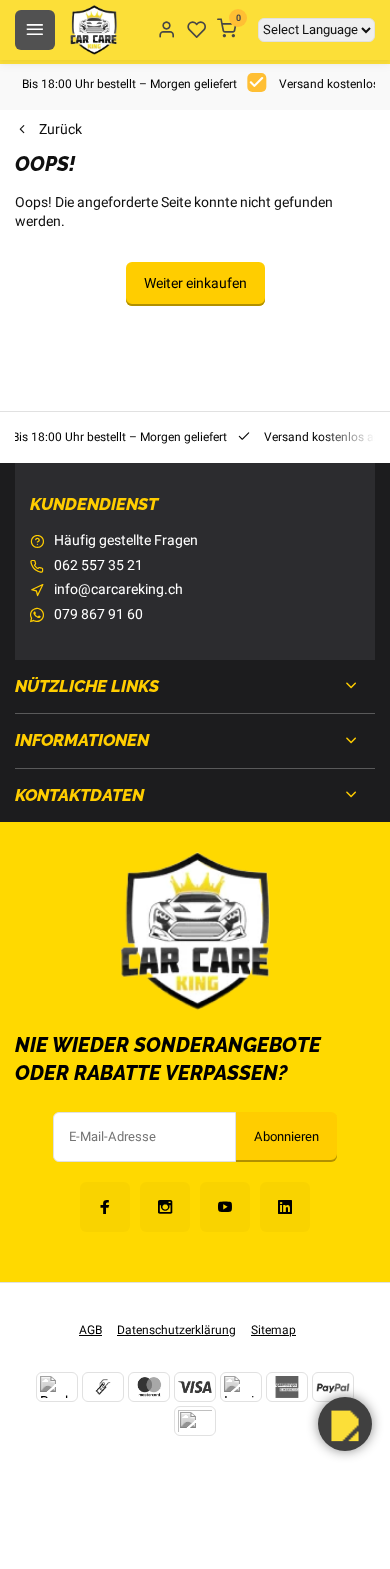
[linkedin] (285, 1207)
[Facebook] (105, 1207)
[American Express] (287, 1387)
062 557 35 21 (98, 566)
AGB (90, 1330)
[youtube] (225, 1207)
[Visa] (195, 1387)
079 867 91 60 (98, 615)
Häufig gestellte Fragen (126, 541)
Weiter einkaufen (195, 283)
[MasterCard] (149, 1387)
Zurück (60, 130)
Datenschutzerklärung (176, 1330)
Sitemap (273, 1330)
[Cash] (103, 1387)
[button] (345, 1424)
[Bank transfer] (57, 1387)
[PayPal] (333, 1387)
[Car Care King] (93, 30)
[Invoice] (241, 1387)
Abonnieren (286, 1137)
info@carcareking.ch (118, 590)
